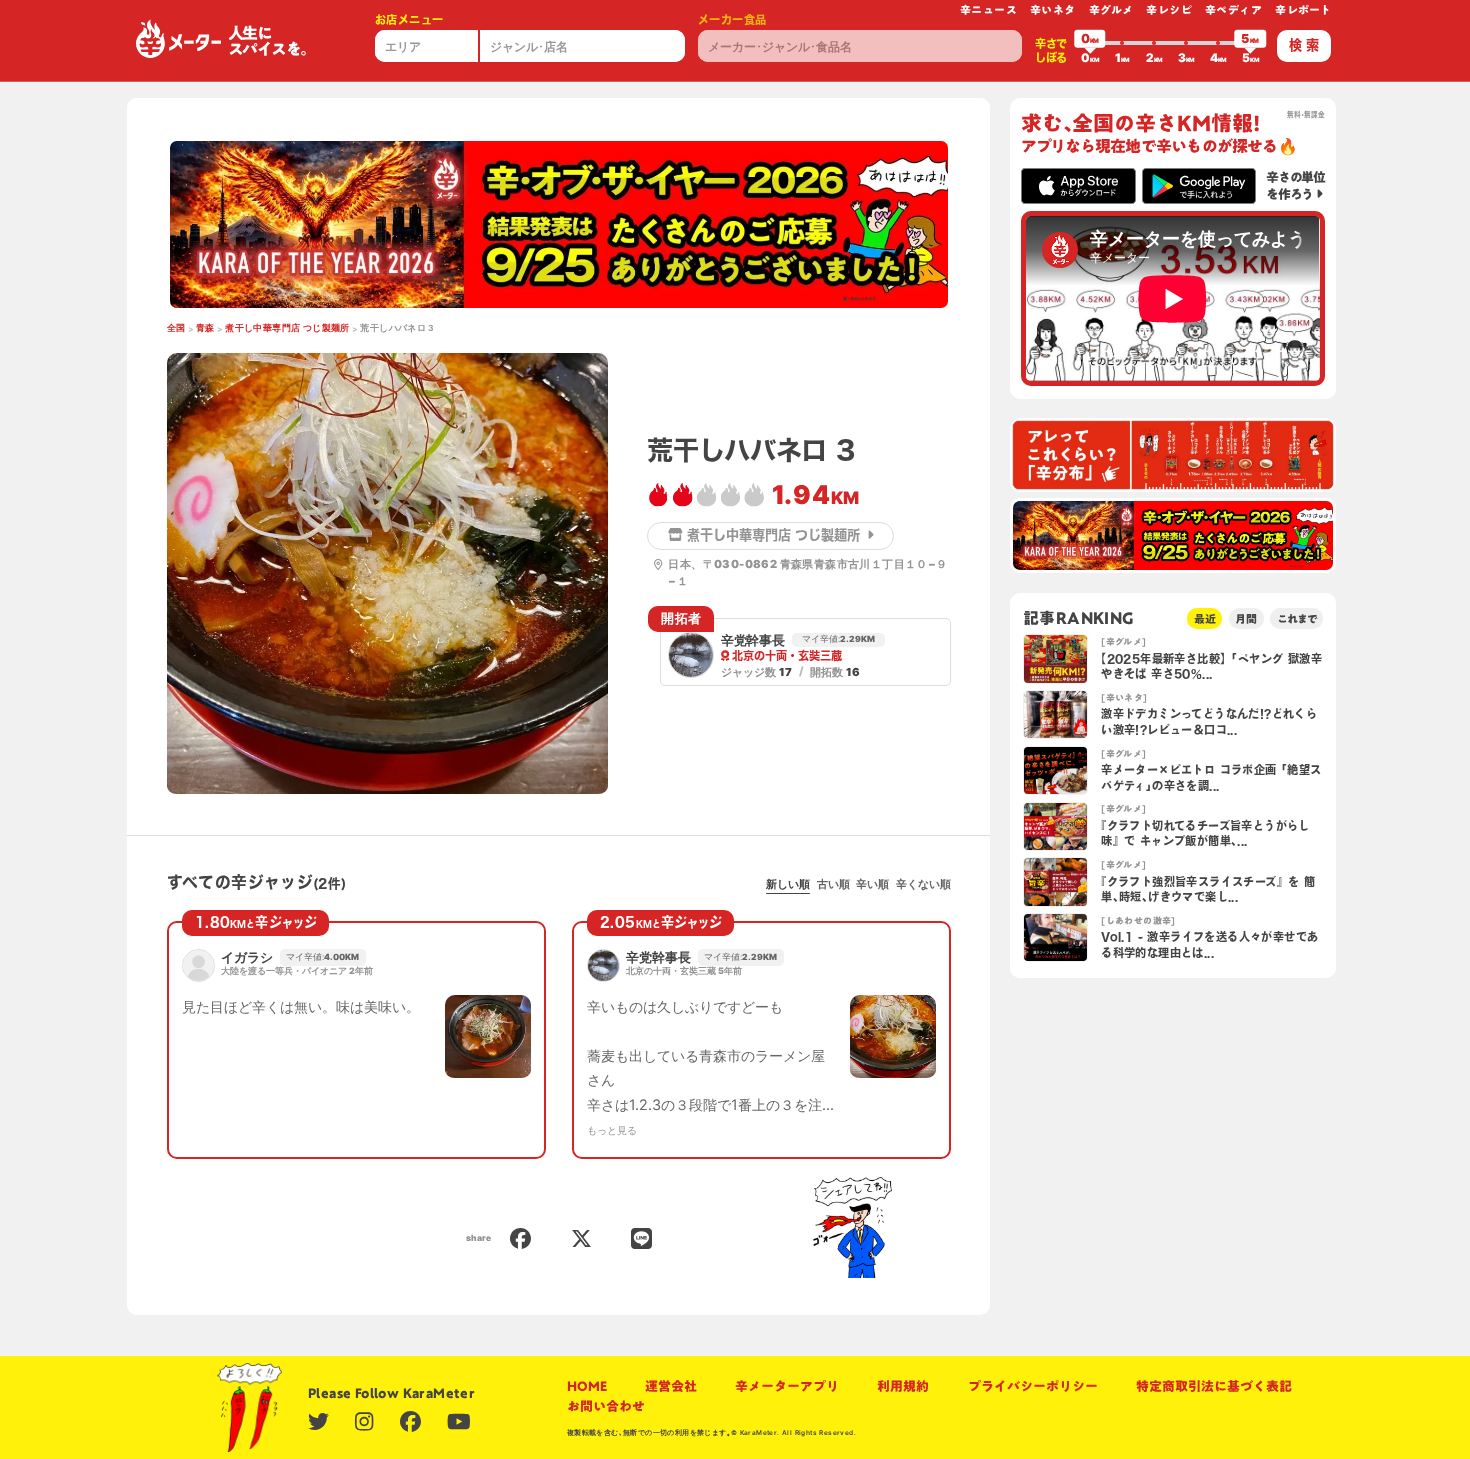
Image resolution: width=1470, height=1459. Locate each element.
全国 (176, 328)
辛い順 (872, 884)
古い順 (833, 884)
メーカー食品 (732, 19)
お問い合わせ (606, 1406)
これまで (1297, 618)
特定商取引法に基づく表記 (1214, 1386)
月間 (1246, 618)
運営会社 (671, 1386)
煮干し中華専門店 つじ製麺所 (287, 328)
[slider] (1090, 43)
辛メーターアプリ (787, 1386)
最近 (1205, 618)
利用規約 (903, 1386)
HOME (587, 1386)
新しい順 (788, 884)
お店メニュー (409, 19)
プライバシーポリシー (1033, 1386)
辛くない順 (923, 884)
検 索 (1304, 45)
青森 (205, 328)
